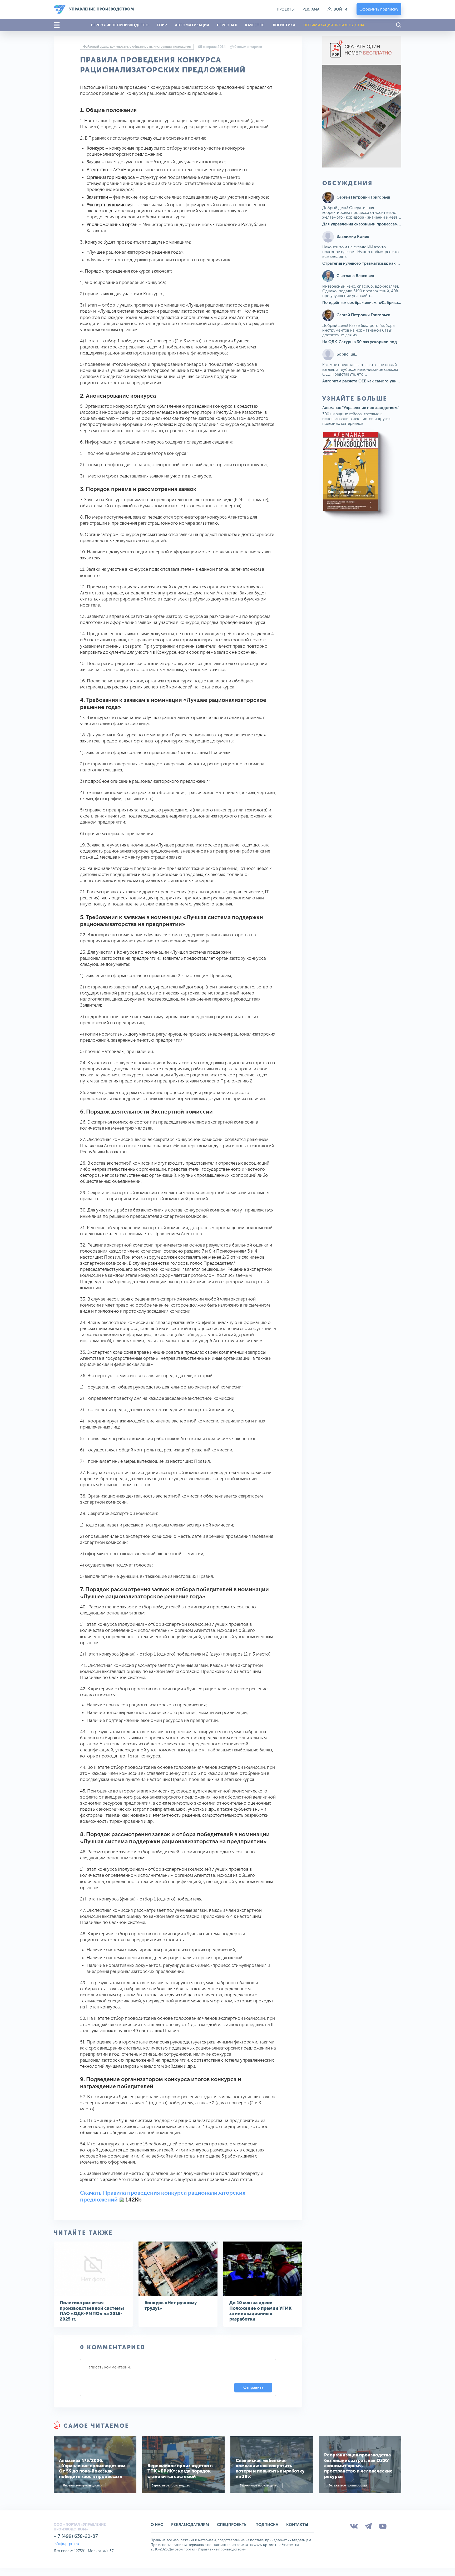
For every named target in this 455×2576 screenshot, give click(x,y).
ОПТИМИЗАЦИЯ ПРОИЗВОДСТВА (334, 25)
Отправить (253, 2387)
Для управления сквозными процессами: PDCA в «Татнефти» (381, 224)
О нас (157, 2525)
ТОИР (162, 25)
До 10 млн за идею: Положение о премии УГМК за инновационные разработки (260, 2311)
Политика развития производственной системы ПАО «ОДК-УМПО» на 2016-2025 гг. (92, 2311)
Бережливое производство (82, 2486)
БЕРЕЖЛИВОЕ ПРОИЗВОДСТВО (120, 25)
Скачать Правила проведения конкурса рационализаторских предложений (163, 2196)
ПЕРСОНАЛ (227, 25)
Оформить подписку (379, 9)
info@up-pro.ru (66, 2544)
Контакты (297, 2525)
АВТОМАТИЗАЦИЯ (192, 25)
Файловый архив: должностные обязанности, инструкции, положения (137, 47)
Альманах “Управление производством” (361, 408)
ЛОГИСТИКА (284, 25)
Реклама (311, 9)
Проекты (286, 9)
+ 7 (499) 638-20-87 (76, 2536)
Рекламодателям (190, 2525)
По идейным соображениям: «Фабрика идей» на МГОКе (376, 303)
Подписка (267, 2525)
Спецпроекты (232, 2525)
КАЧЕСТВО (255, 25)
